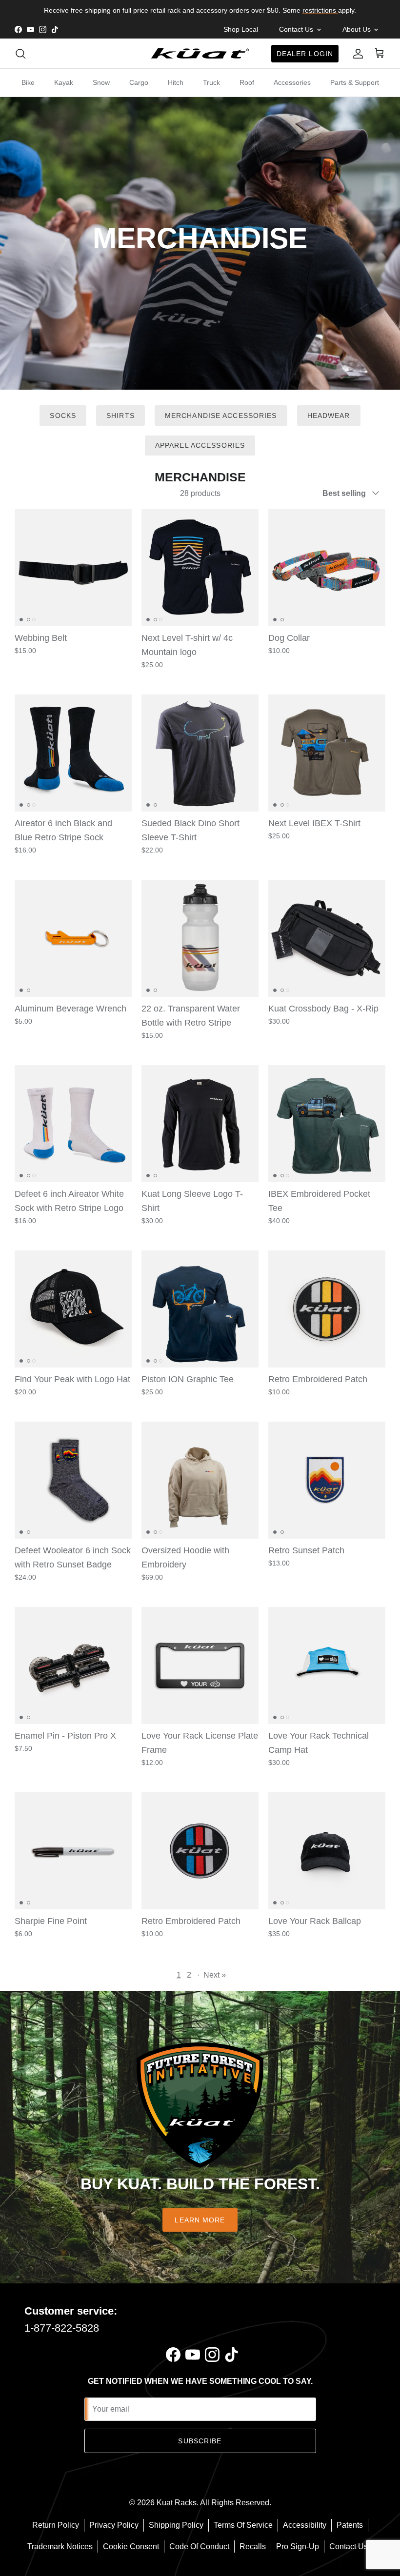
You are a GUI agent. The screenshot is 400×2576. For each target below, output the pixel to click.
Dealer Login (305, 54)
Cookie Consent (131, 2546)
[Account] (356, 54)
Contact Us (349, 2546)
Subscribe (200, 2441)
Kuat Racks (177, 2503)
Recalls (253, 2546)
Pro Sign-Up (298, 2546)
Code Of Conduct (199, 2546)
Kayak (64, 82)
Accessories (292, 82)
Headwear (329, 416)
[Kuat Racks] (200, 53)
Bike (28, 82)
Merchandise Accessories (221, 416)
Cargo (139, 82)
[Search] (20, 54)
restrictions (320, 10)
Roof (247, 82)
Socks (63, 416)
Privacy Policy (114, 2525)
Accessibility (305, 2525)
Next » (215, 1975)
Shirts (120, 416)
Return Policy (56, 2525)
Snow (101, 82)
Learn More (200, 2220)
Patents (350, 2525)
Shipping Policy (176, 2525)
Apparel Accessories (200, 445)
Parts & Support (355, 82)
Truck (211, 82)
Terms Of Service (243, 2525)
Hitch (176, 82)
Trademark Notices (60, 2546)
